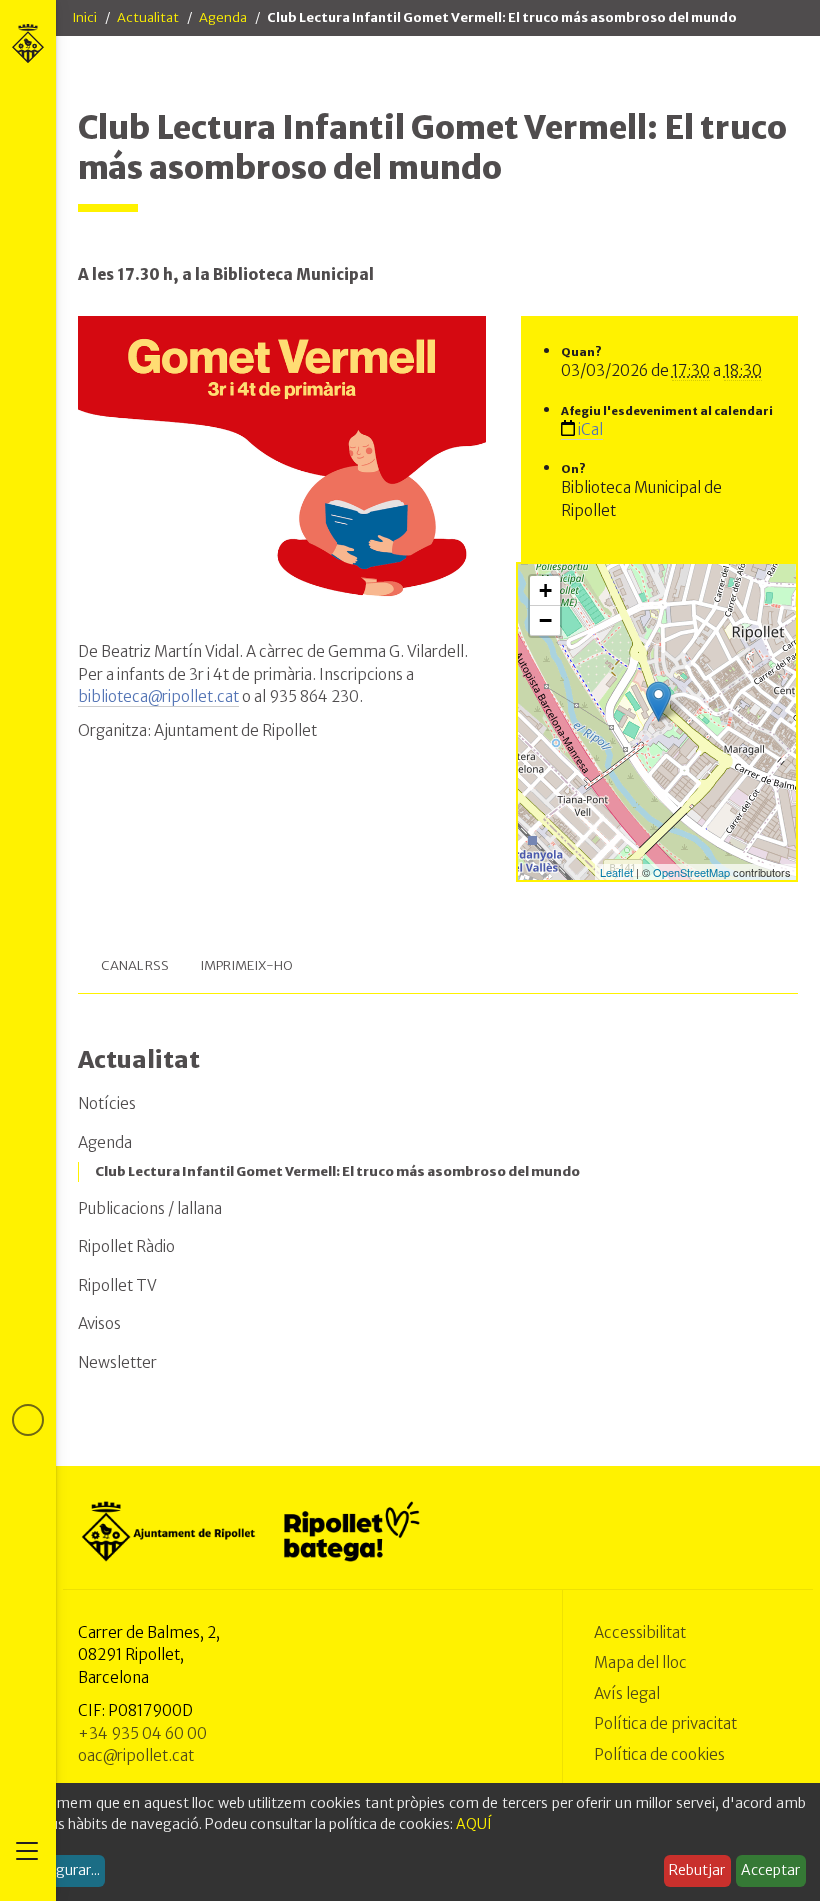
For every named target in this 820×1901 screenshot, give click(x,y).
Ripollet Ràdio (126, 1246)
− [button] (545, 620)
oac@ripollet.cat (136, 1755)
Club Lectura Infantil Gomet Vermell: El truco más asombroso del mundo (337, 1171)
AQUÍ (474, 1824)
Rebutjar (697, 1870)
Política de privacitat (665, 1723)
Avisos (99, 1323)
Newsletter (117, 1362)
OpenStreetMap (691, 872)
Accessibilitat (640, 1632)
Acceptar (770, 1870)
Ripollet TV (117, 1285)
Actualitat (148, 17)
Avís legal (627, 1693)
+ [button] (545, 590)
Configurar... (60, 1870)
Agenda (223, 17)
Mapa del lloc (640, 1662)
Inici (84, 17)
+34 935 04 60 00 (142, 1733)
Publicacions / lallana (150, 1208)
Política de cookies (659, 1754)
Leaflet (616, 872)
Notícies (107, 1103)
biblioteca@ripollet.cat (158, 696)
